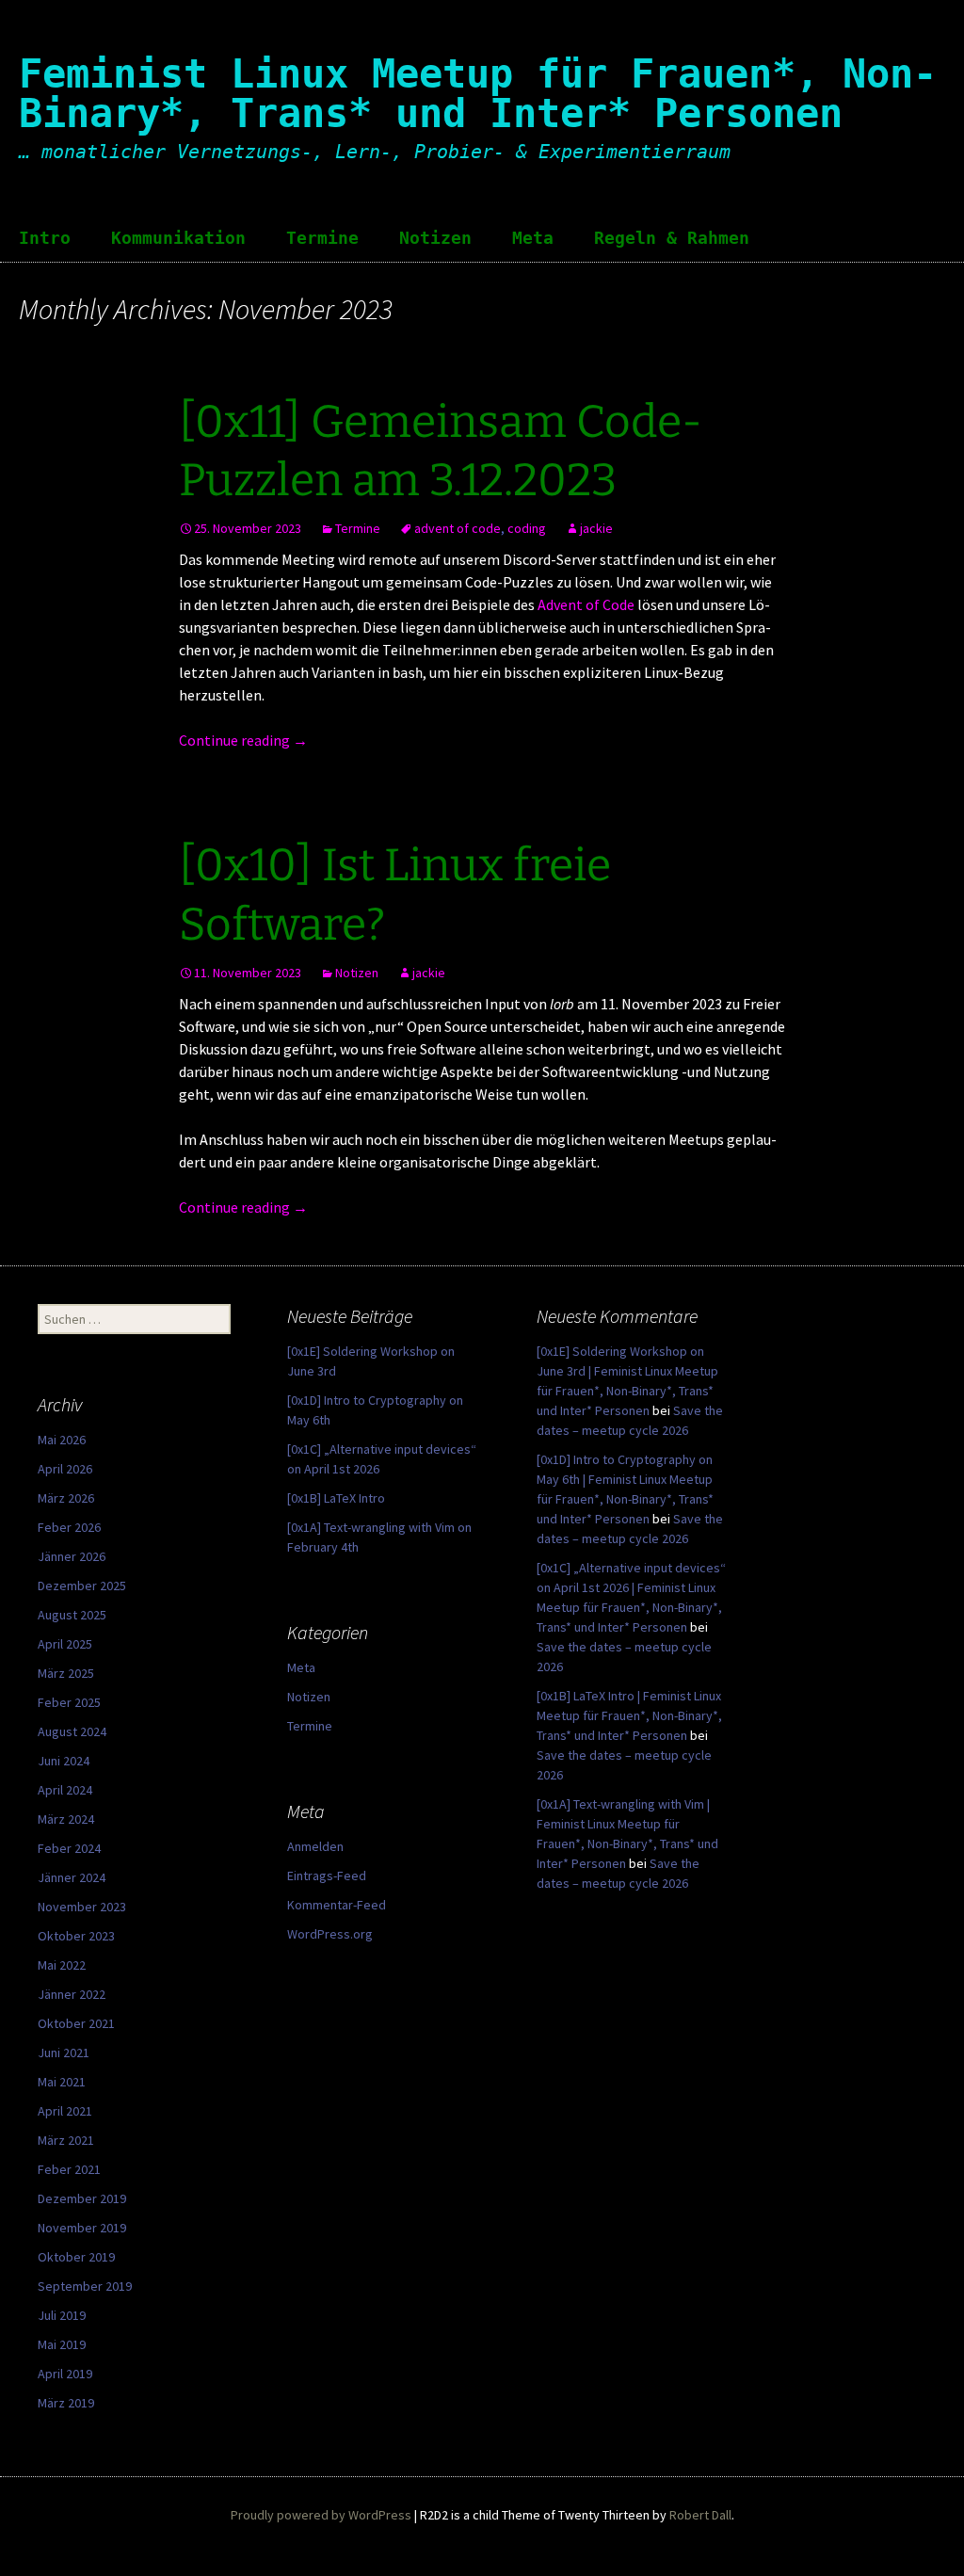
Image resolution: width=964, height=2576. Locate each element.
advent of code (458, 528)
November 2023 (82, 1907)
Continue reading (243, 740)
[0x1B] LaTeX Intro (336, 1498)
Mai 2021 (62, 2082)
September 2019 (85, 2286)
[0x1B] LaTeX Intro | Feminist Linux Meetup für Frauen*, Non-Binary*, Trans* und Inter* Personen (629, 1715)
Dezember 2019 (82, 2198)
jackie (596, 528)
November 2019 (82, 2228)
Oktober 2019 (76, 2257)
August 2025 (72, 1615)
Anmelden (315, 1846)
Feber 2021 (69, 2169)
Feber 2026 (69, 1527)
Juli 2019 (62, 2315)
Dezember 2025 (82, 1586)
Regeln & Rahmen (672, 238)
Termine (322, 238)
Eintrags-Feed (327, 1876)
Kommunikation (178, 238)
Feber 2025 (69, 1702)
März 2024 (66, 1819)
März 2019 (66, 2403)
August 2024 (72, 1731)
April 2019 (65, 2374)
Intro (45, 238)
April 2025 (65, 1644)
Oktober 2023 (76, 1936)
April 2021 (65, 2111)
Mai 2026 (62, 1440)
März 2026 (66, 1498)
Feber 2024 (69, 1848)
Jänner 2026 (72, 1556)
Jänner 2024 (72, 1877)
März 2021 (66, 2140)
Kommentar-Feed (337, 1905)
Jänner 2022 (72, 1994)
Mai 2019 (62, 2344)
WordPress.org (330, 1934)
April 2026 (65, 1469)
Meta (533, 238)
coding (527, 528)
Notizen (435, 238)
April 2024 (65, 1790)
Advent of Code (586, 604)
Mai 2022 (62, 1965)
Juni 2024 (64, 1761)
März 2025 (66, 1673)
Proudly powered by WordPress (321, 2515)
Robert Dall (700, 2515)
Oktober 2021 (76, 2023)
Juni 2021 (64, 2053)
